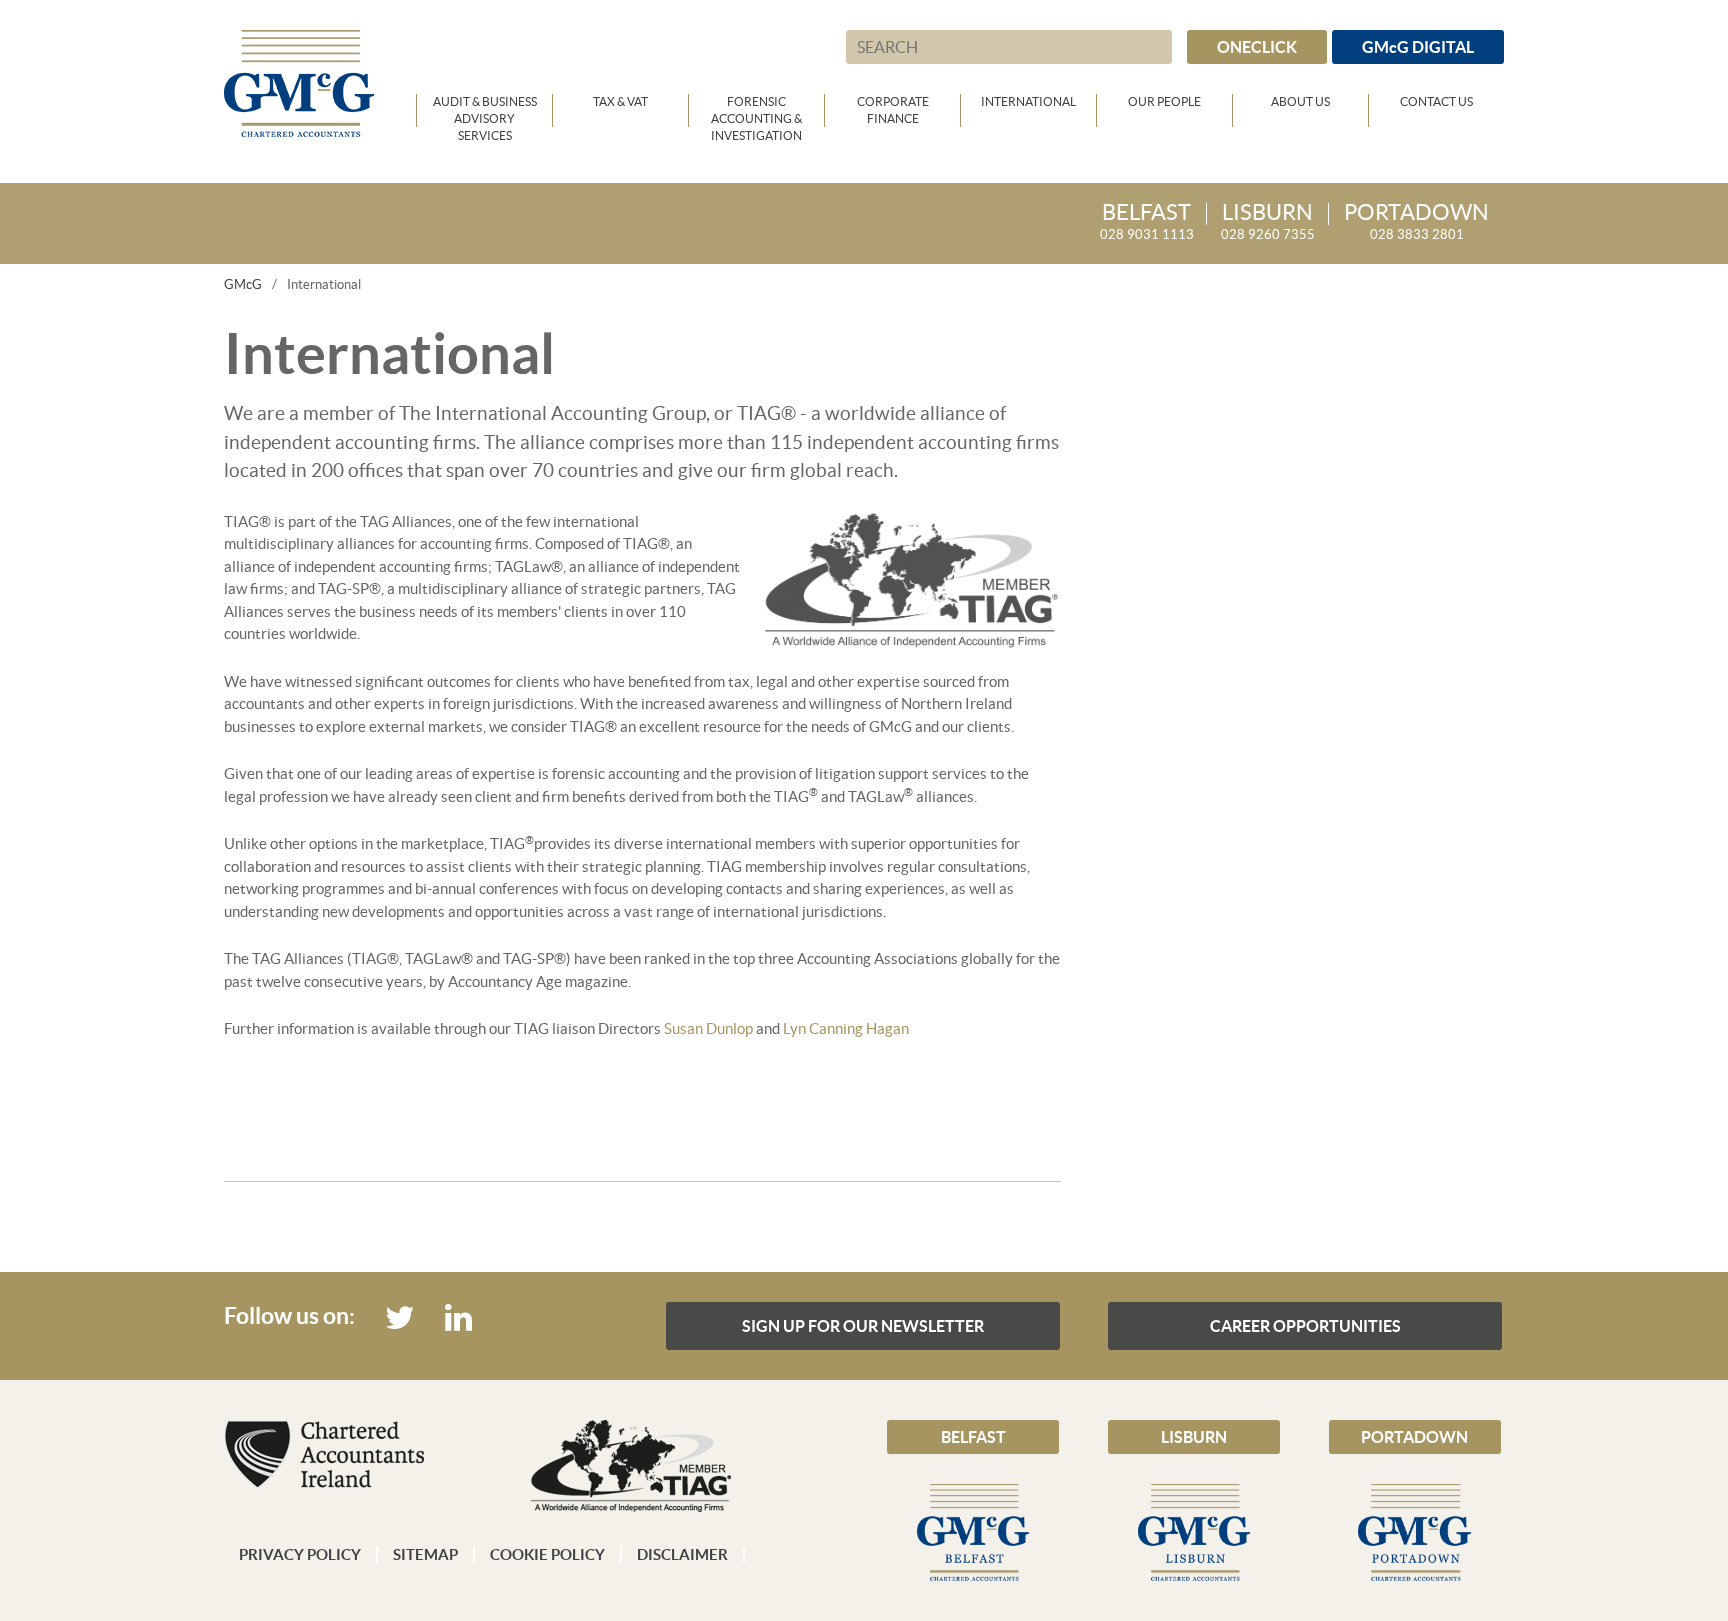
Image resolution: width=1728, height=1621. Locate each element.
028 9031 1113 (1147, 222)
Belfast (973, 1437)
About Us (1300, 101)
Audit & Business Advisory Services (485, 111)
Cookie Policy (547, 1554)
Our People (1164, 101)
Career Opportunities (1305, 1326)
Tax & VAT (620, 101)
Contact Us (1436, 101)
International (1028, 101)
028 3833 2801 (1416, 222)
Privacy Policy (300, 1554)
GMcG (243, 284)
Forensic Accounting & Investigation (756, 111)
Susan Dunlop (708, 1028)
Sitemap (425, 1554)
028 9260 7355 (1268, 222)
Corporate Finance (893, 110)
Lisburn (1194, 1437)
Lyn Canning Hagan (846, 1028)
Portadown (1414, 1437)
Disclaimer (682, 1554)
